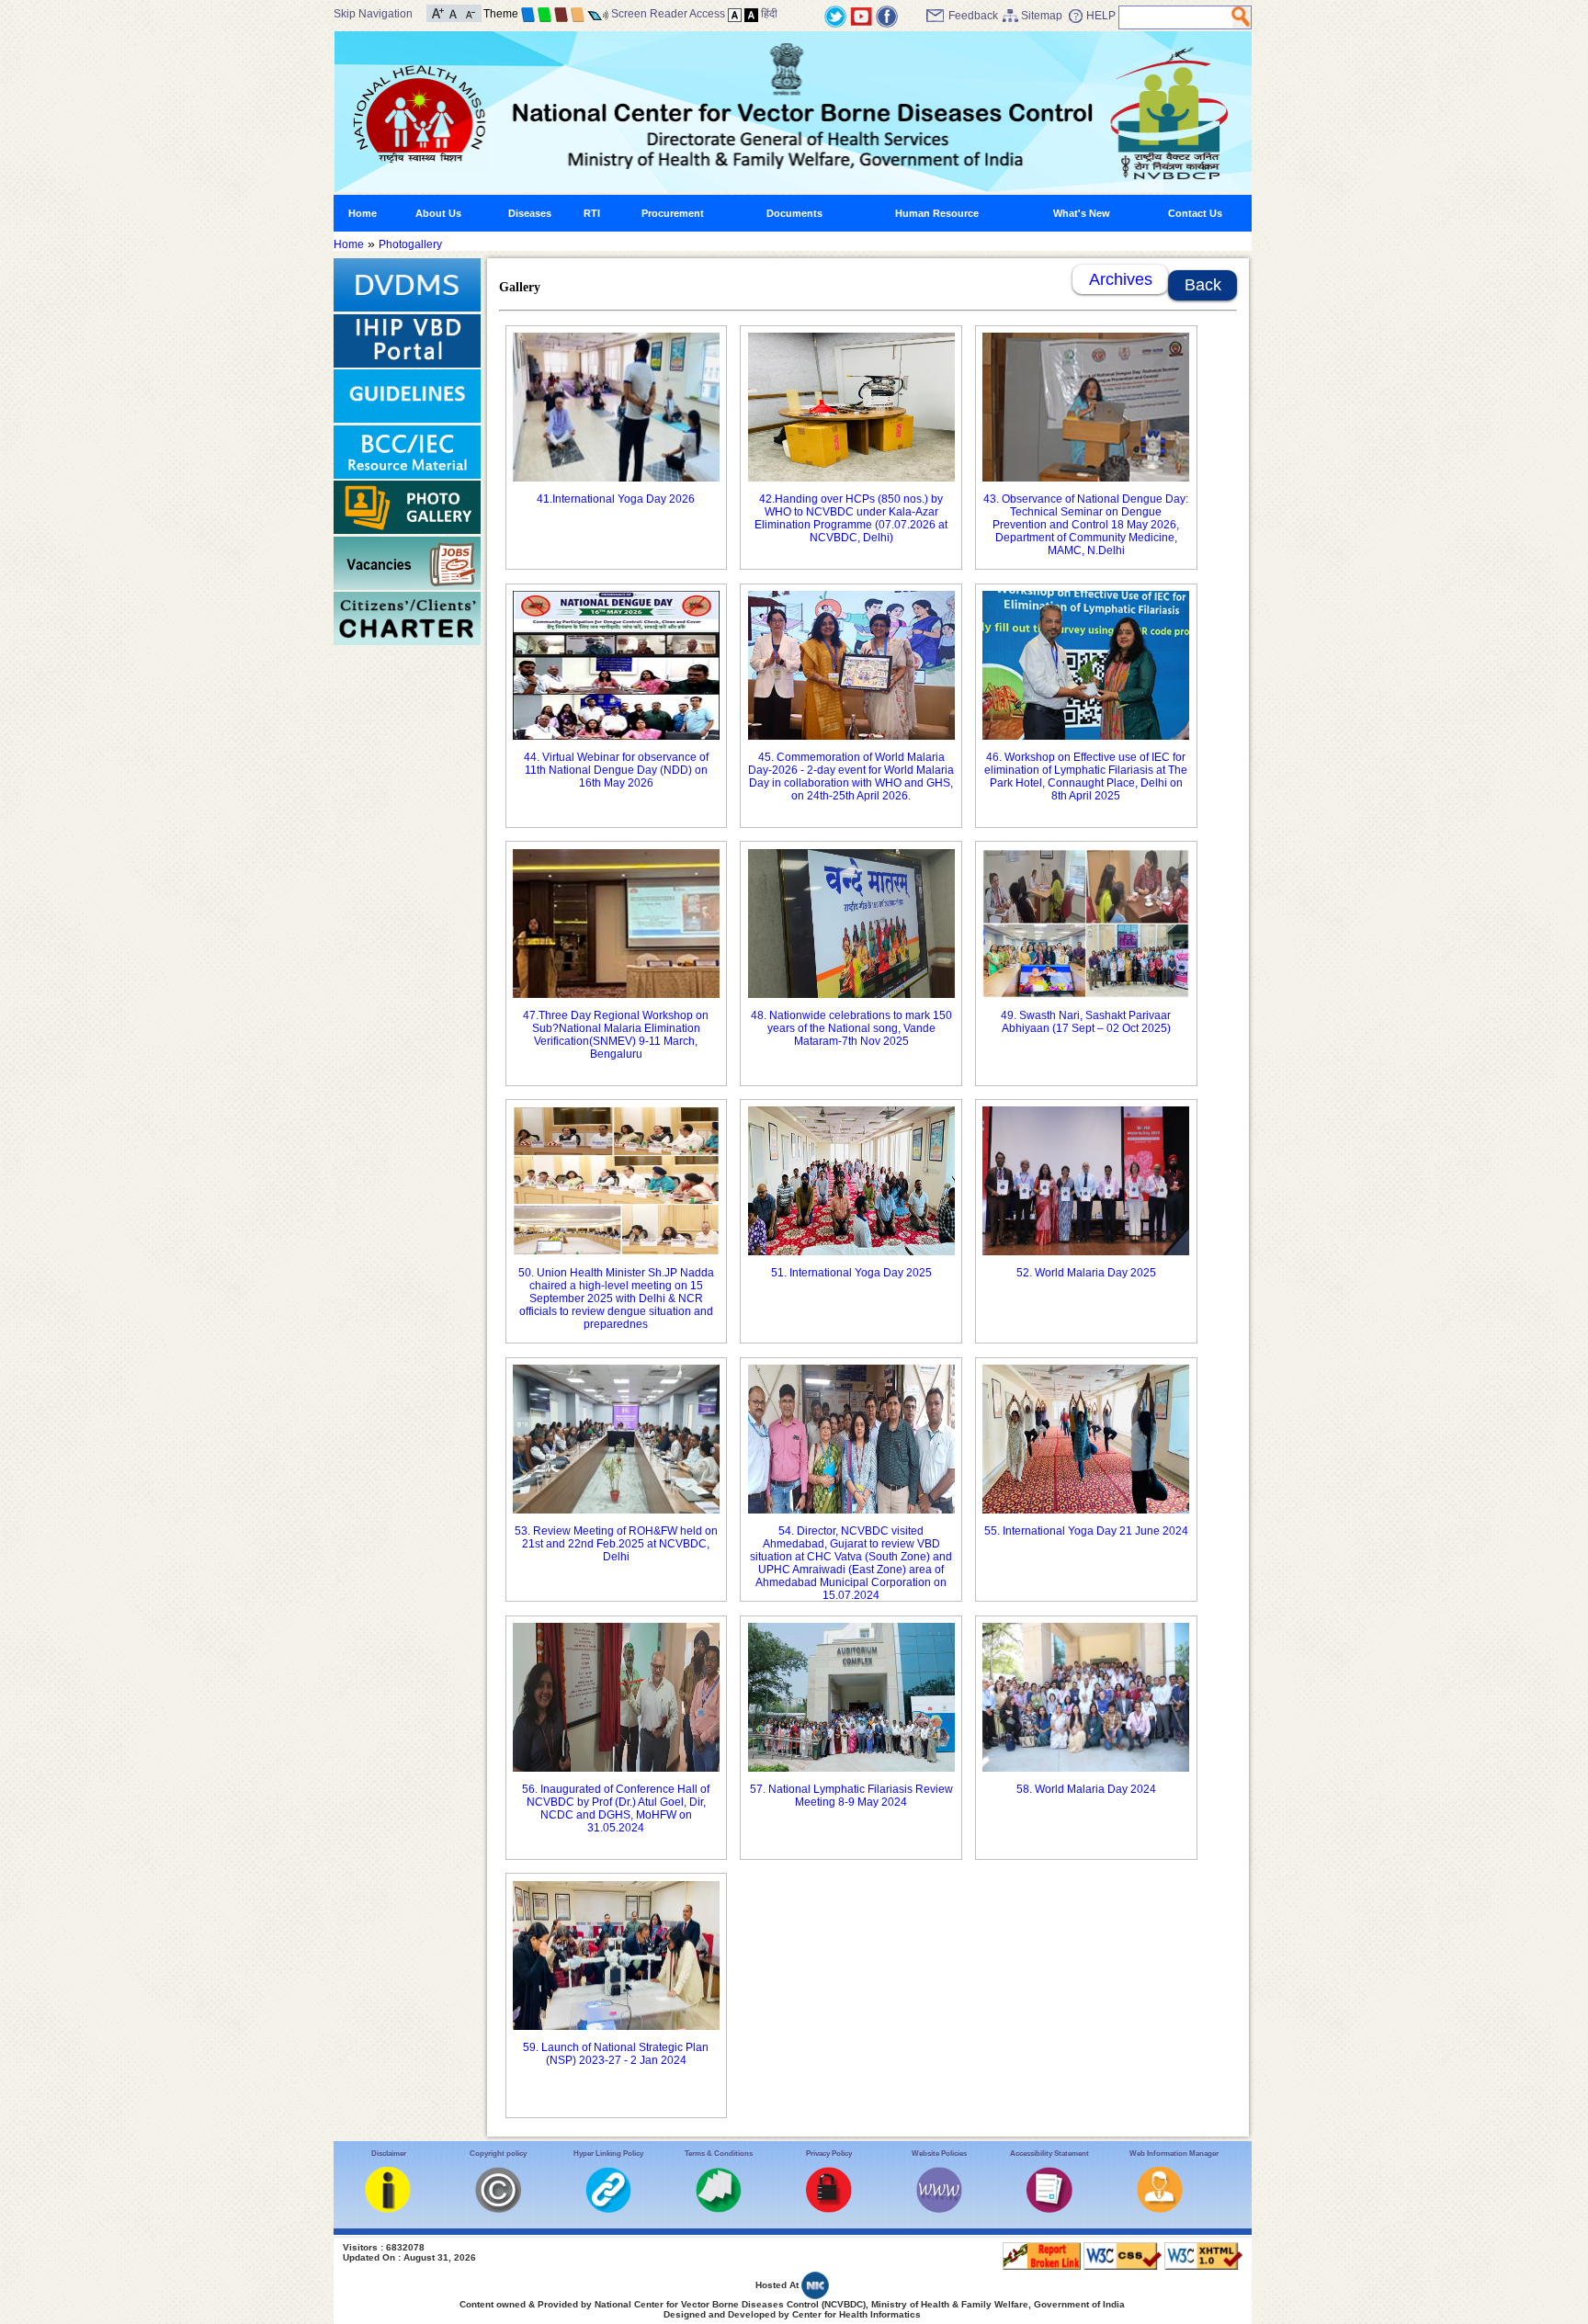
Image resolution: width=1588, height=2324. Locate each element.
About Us (438, 213)
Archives (1121, 279)
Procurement (673, 213)
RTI (592, 213)
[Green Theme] (544, 14)
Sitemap (1042, 16)
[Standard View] (735, 14)
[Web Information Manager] (1160, 2209)
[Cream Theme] (578, 14)
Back (1203, 285)
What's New (1082, 213)
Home (363, 213)
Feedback (973, 16)
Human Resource (937, 213)
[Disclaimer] (388, 2209)
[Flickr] (887, 16)
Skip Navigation (373, 14)
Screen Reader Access (668, 14)
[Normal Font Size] (454, 12)
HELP (1101, 16)
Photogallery (410, 244)
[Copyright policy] (498, 2209)
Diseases (530, 213)
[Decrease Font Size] (469, 12)
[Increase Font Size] (438, 12)
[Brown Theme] (561, 14)
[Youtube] (861, 16)
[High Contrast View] (751, 14)
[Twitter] (835, 16)
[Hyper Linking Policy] (608, 2209)
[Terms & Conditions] (719, 2209)
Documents (794, 213)
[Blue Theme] (528, 14)
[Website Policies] (939, 2209)
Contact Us (1195, 213)
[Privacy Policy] (829, 2209)
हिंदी (769, 14)
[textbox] (1176, 17)
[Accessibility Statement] (1049, 2209)
